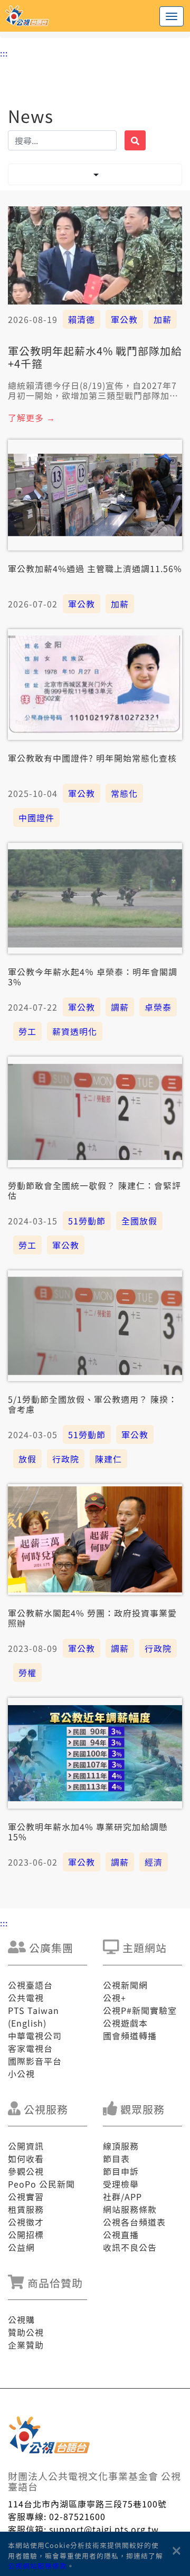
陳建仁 (108, 1459)
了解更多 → (32, 417)
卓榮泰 (158, 1007)
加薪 (163, 319)
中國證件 (36, 818)
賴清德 (82, 319)
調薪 (120, 1007)
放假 (27, 1459)
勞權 (27, 1672)
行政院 (66, 1459)
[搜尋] (135, 140)
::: (4, 53)
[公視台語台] (95, 16)
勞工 (27, 1031)
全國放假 (139, 1221)
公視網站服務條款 (37, 2566)
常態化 (124, 793)
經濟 (154, 1862)
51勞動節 (87, 1221)
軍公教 (124, 319)
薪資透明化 (75, 1031)
